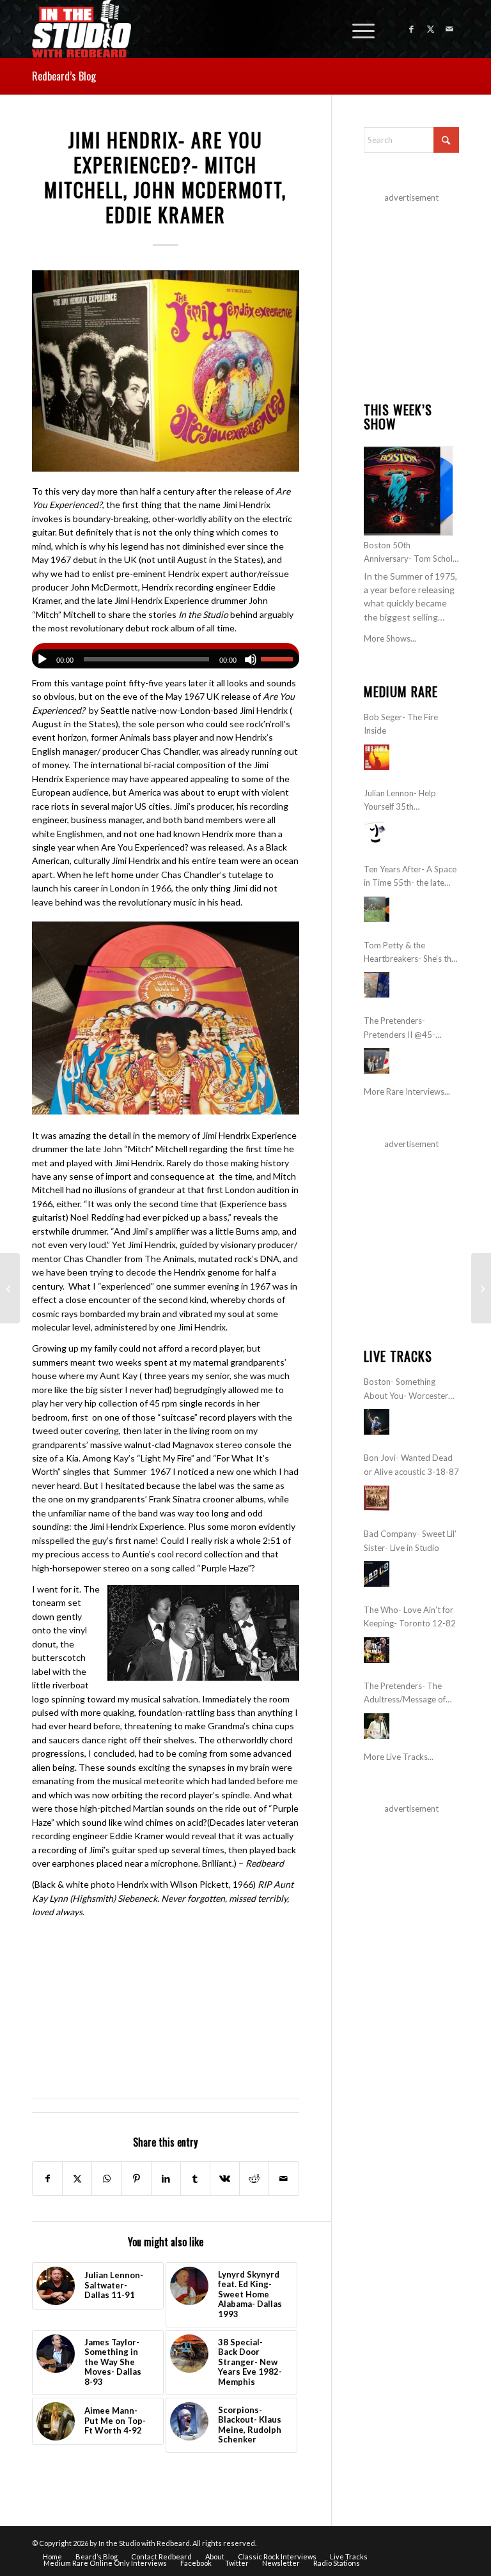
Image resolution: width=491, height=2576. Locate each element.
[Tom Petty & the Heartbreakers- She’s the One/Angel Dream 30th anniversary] (377, 985)
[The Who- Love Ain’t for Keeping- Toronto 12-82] (377, 1650)
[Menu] (357, 29)
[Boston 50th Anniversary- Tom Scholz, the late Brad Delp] (408, 490)
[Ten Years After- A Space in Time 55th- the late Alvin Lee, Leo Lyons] (377, 909)
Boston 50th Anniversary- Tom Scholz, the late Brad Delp (411, 553)
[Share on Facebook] (47, 2179)
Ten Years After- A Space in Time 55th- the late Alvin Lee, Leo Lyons (410, 877)
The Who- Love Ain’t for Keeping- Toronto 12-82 (410, 1616)
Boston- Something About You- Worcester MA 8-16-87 (406, 1390)
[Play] (42, 659)
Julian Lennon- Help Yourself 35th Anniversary (400, 801)
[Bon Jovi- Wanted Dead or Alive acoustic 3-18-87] (377, 1498)
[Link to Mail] (449, 29)
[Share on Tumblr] (195, 2179)
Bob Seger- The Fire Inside (401, 724)
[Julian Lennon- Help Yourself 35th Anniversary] (377, 833)
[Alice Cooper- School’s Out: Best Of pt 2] (10, 1288)
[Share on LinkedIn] (166, 2179)
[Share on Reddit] (254, 2179)
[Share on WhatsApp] (106, 2179)
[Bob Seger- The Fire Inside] (377, 757)
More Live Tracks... (399, 1757)
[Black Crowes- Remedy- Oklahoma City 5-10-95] (481, 1288)
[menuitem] (357, 29)
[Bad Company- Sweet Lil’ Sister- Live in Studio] (377, 1574)
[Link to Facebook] (411, 29)
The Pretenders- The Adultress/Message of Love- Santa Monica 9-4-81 (410, 1694)
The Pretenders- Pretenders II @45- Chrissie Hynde (400, 1029)
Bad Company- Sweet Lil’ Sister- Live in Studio (410, 1540)
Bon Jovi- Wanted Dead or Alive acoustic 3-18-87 (411, 1464)
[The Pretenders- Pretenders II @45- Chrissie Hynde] (377, 1061)
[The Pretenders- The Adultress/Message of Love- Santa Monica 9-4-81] (377, 1726)
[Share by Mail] (284, 2179)
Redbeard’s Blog (64, 76)
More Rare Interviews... (407, 1091)
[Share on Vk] (225, 2179)
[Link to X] (430, 29)
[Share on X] (77, 2179)
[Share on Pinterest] (136, 2179)
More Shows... (390, 638)
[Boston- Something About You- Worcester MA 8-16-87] (377, 1422)
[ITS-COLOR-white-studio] (82, 29)
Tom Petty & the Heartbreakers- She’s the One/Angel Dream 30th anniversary (410, 953)
